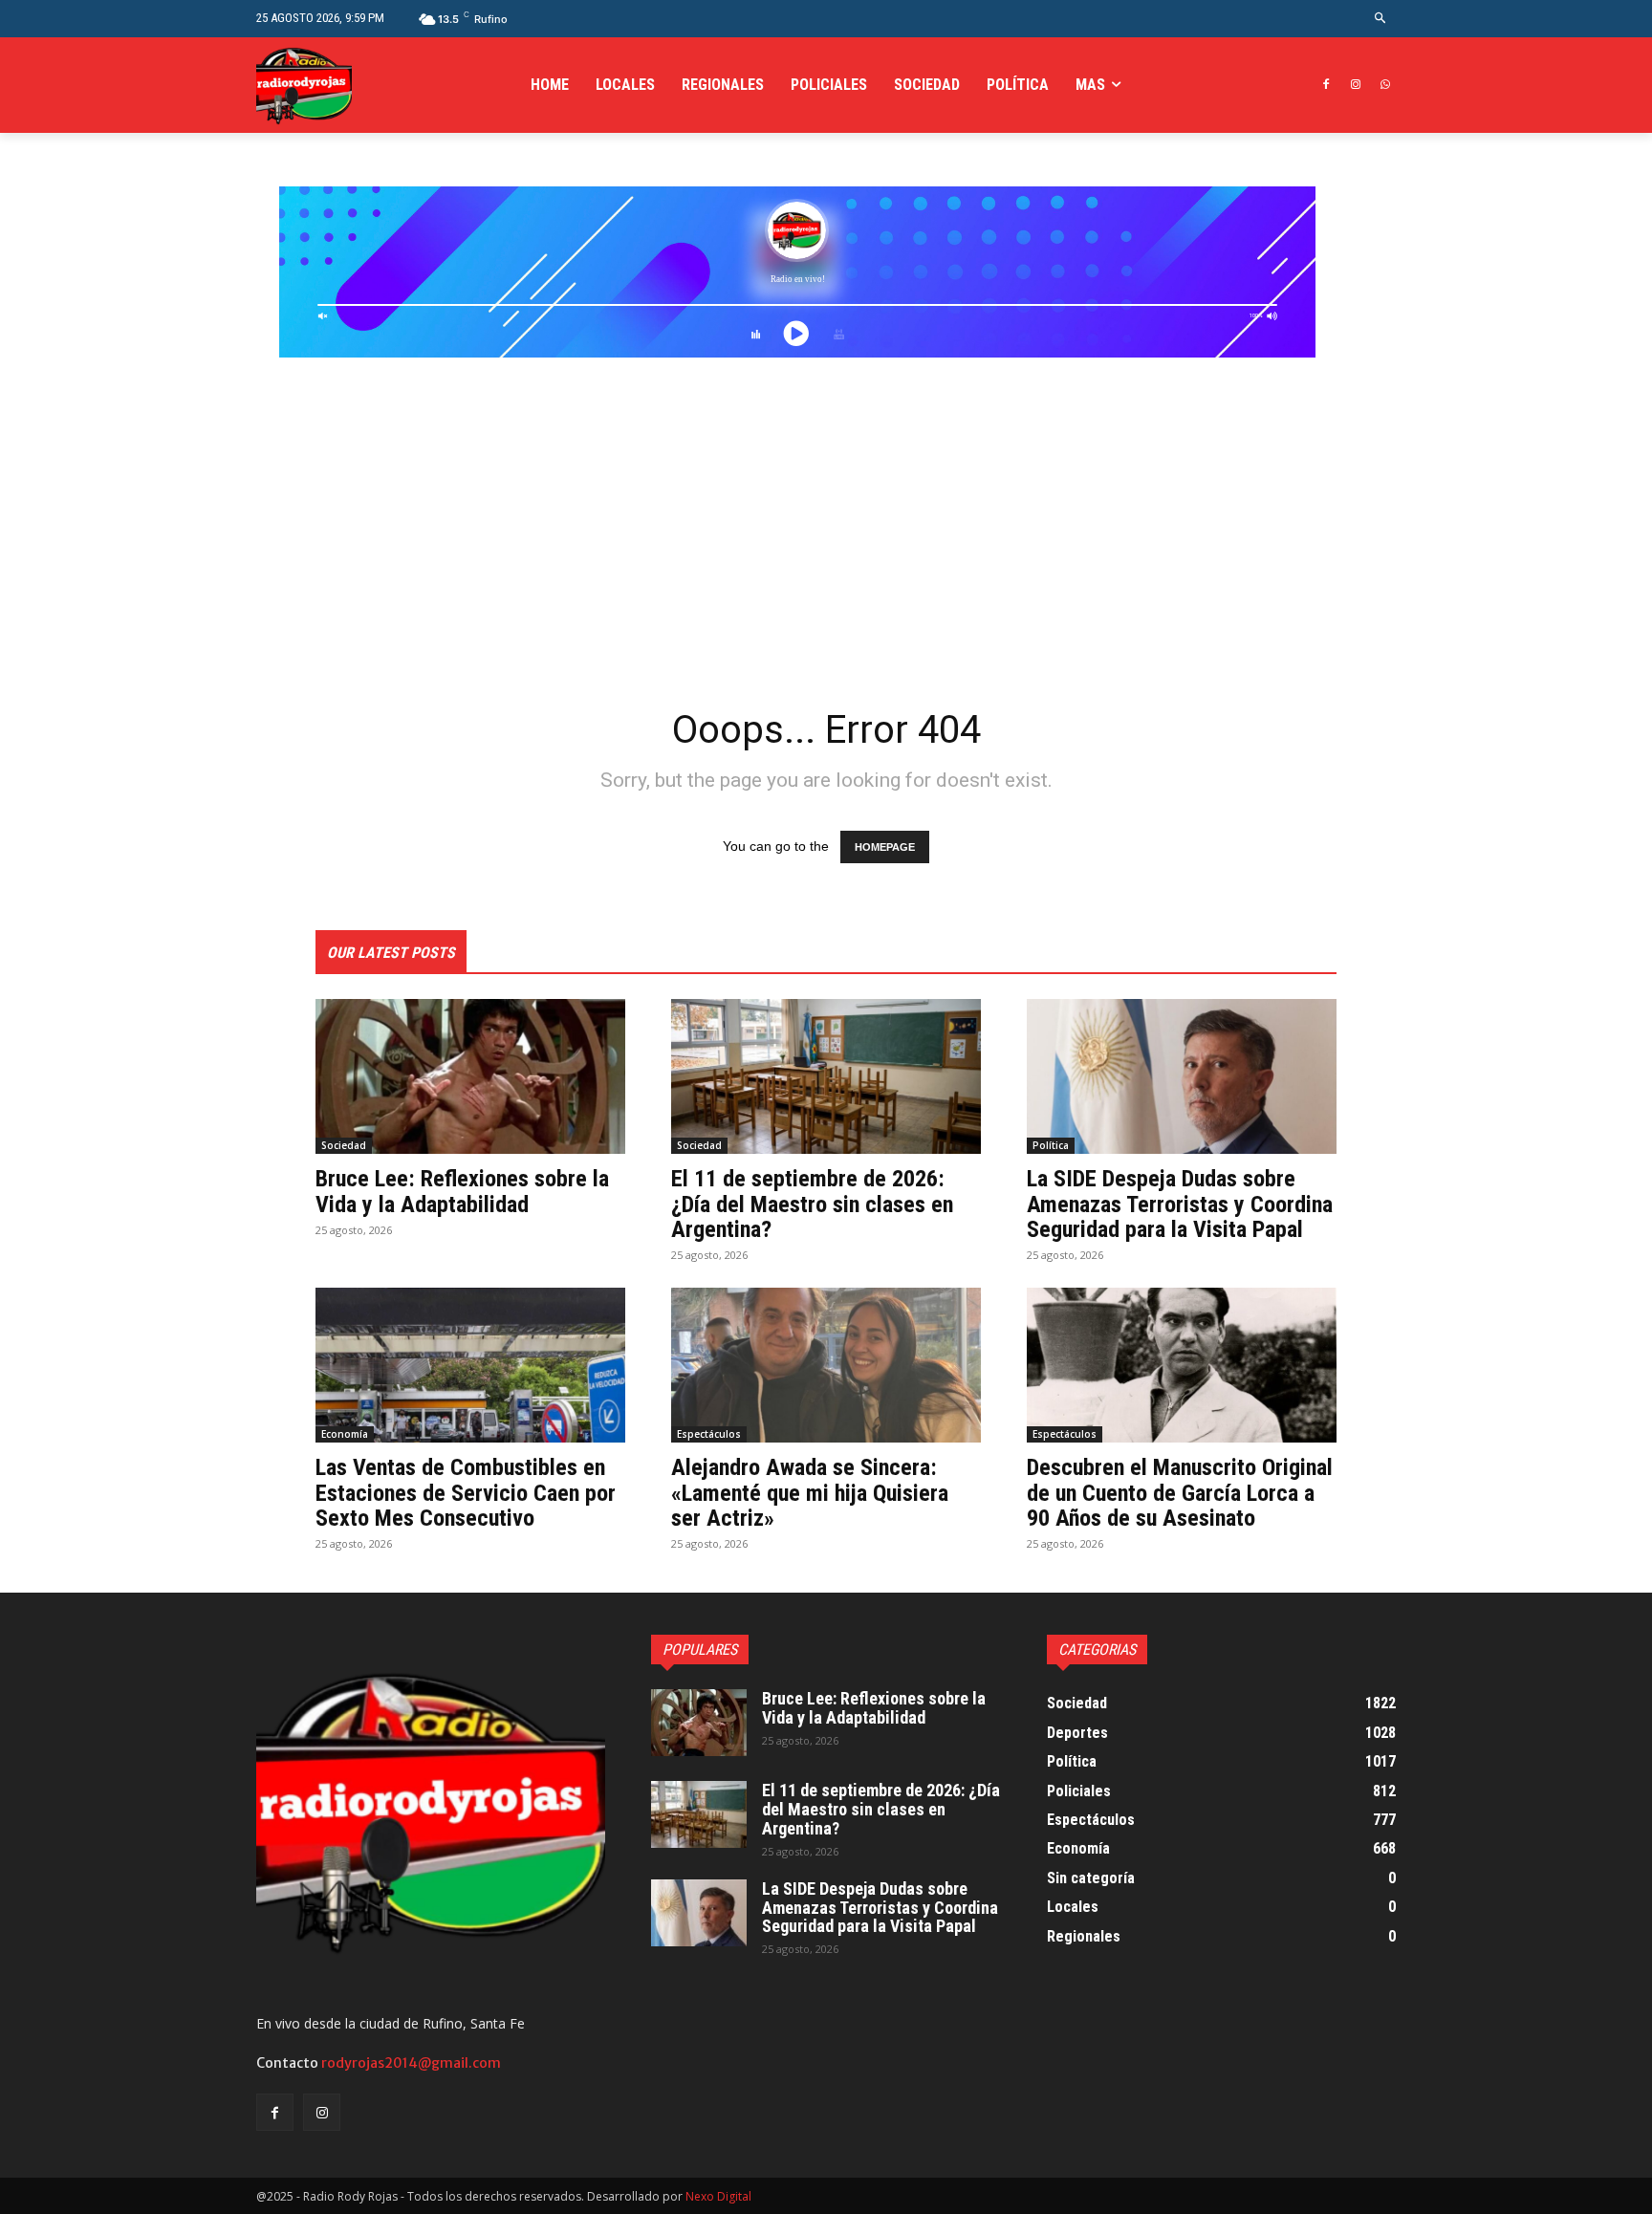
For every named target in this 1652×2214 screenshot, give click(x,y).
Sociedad (344, 1145)
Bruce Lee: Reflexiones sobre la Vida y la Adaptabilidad (462, 1191)
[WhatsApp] (1385, 86)
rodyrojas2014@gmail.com (411, 2063)
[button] (1381, 19)
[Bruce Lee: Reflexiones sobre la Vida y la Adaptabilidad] (470, 1076)
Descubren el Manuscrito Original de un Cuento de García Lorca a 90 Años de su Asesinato (1180, 1493)
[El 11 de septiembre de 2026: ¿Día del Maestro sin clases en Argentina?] (826, 1076)
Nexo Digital (718, 2196)
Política (1051, 1145)
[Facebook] (1326, 86)
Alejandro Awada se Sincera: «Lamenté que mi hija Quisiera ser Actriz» (810, 1493)
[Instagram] (1355, 86)
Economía (345, 1434)
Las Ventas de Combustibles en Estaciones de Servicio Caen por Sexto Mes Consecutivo (466, 1493)
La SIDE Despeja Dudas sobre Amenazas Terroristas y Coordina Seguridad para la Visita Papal (1180, 1204)
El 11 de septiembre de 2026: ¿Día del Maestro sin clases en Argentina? (812, 1204)
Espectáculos (709, 1434)
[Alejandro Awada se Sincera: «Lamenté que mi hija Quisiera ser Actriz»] (826, 1365)
